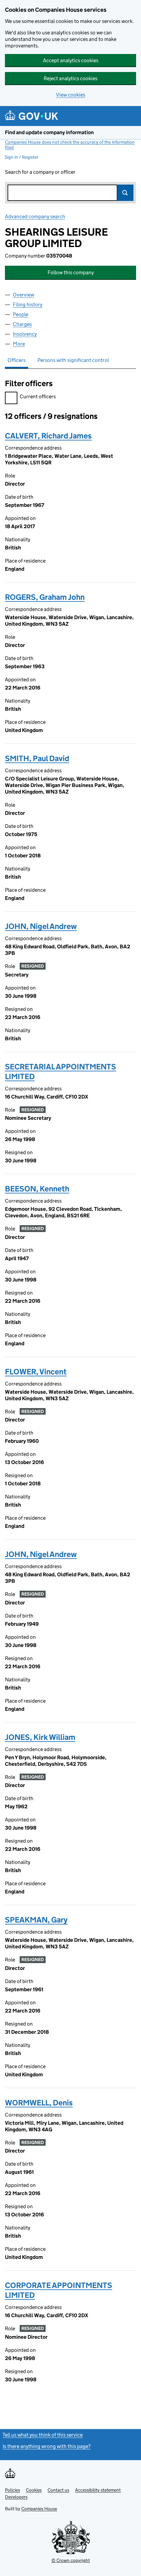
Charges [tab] (22, 324)
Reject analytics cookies (70, 78)
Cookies (34, 2490)
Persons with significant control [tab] (73, 360)
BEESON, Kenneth (37, 1189)
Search (125, 193)
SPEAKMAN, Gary (36, 1920)
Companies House (39, 2509)
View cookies (71, 95)
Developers (16, 2497)
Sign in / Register (21, 157)
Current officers (38, 396)
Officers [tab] (17, 360)
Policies (12, 2490)
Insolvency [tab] (25, 334)
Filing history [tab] (28, 304)
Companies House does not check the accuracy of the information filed (70, 145)
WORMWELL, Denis (39, 2103)
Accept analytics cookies (71, 60)
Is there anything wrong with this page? (47, 2446)
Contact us (58, 2490)
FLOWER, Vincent (36, 1372)
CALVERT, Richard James (48, 436)
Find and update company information (49, 132)
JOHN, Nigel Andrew (41, 926)
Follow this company (71, 272)
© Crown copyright (71, 2560)
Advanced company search (35, 216)
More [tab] (19, 344)
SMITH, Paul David (37, 758)
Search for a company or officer (40, 172)
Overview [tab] (23, 295)
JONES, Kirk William (40, 1737)
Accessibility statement (98, 2490)
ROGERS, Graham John (45, 597)
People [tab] (20, 314)
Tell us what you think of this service (43, 2435)
